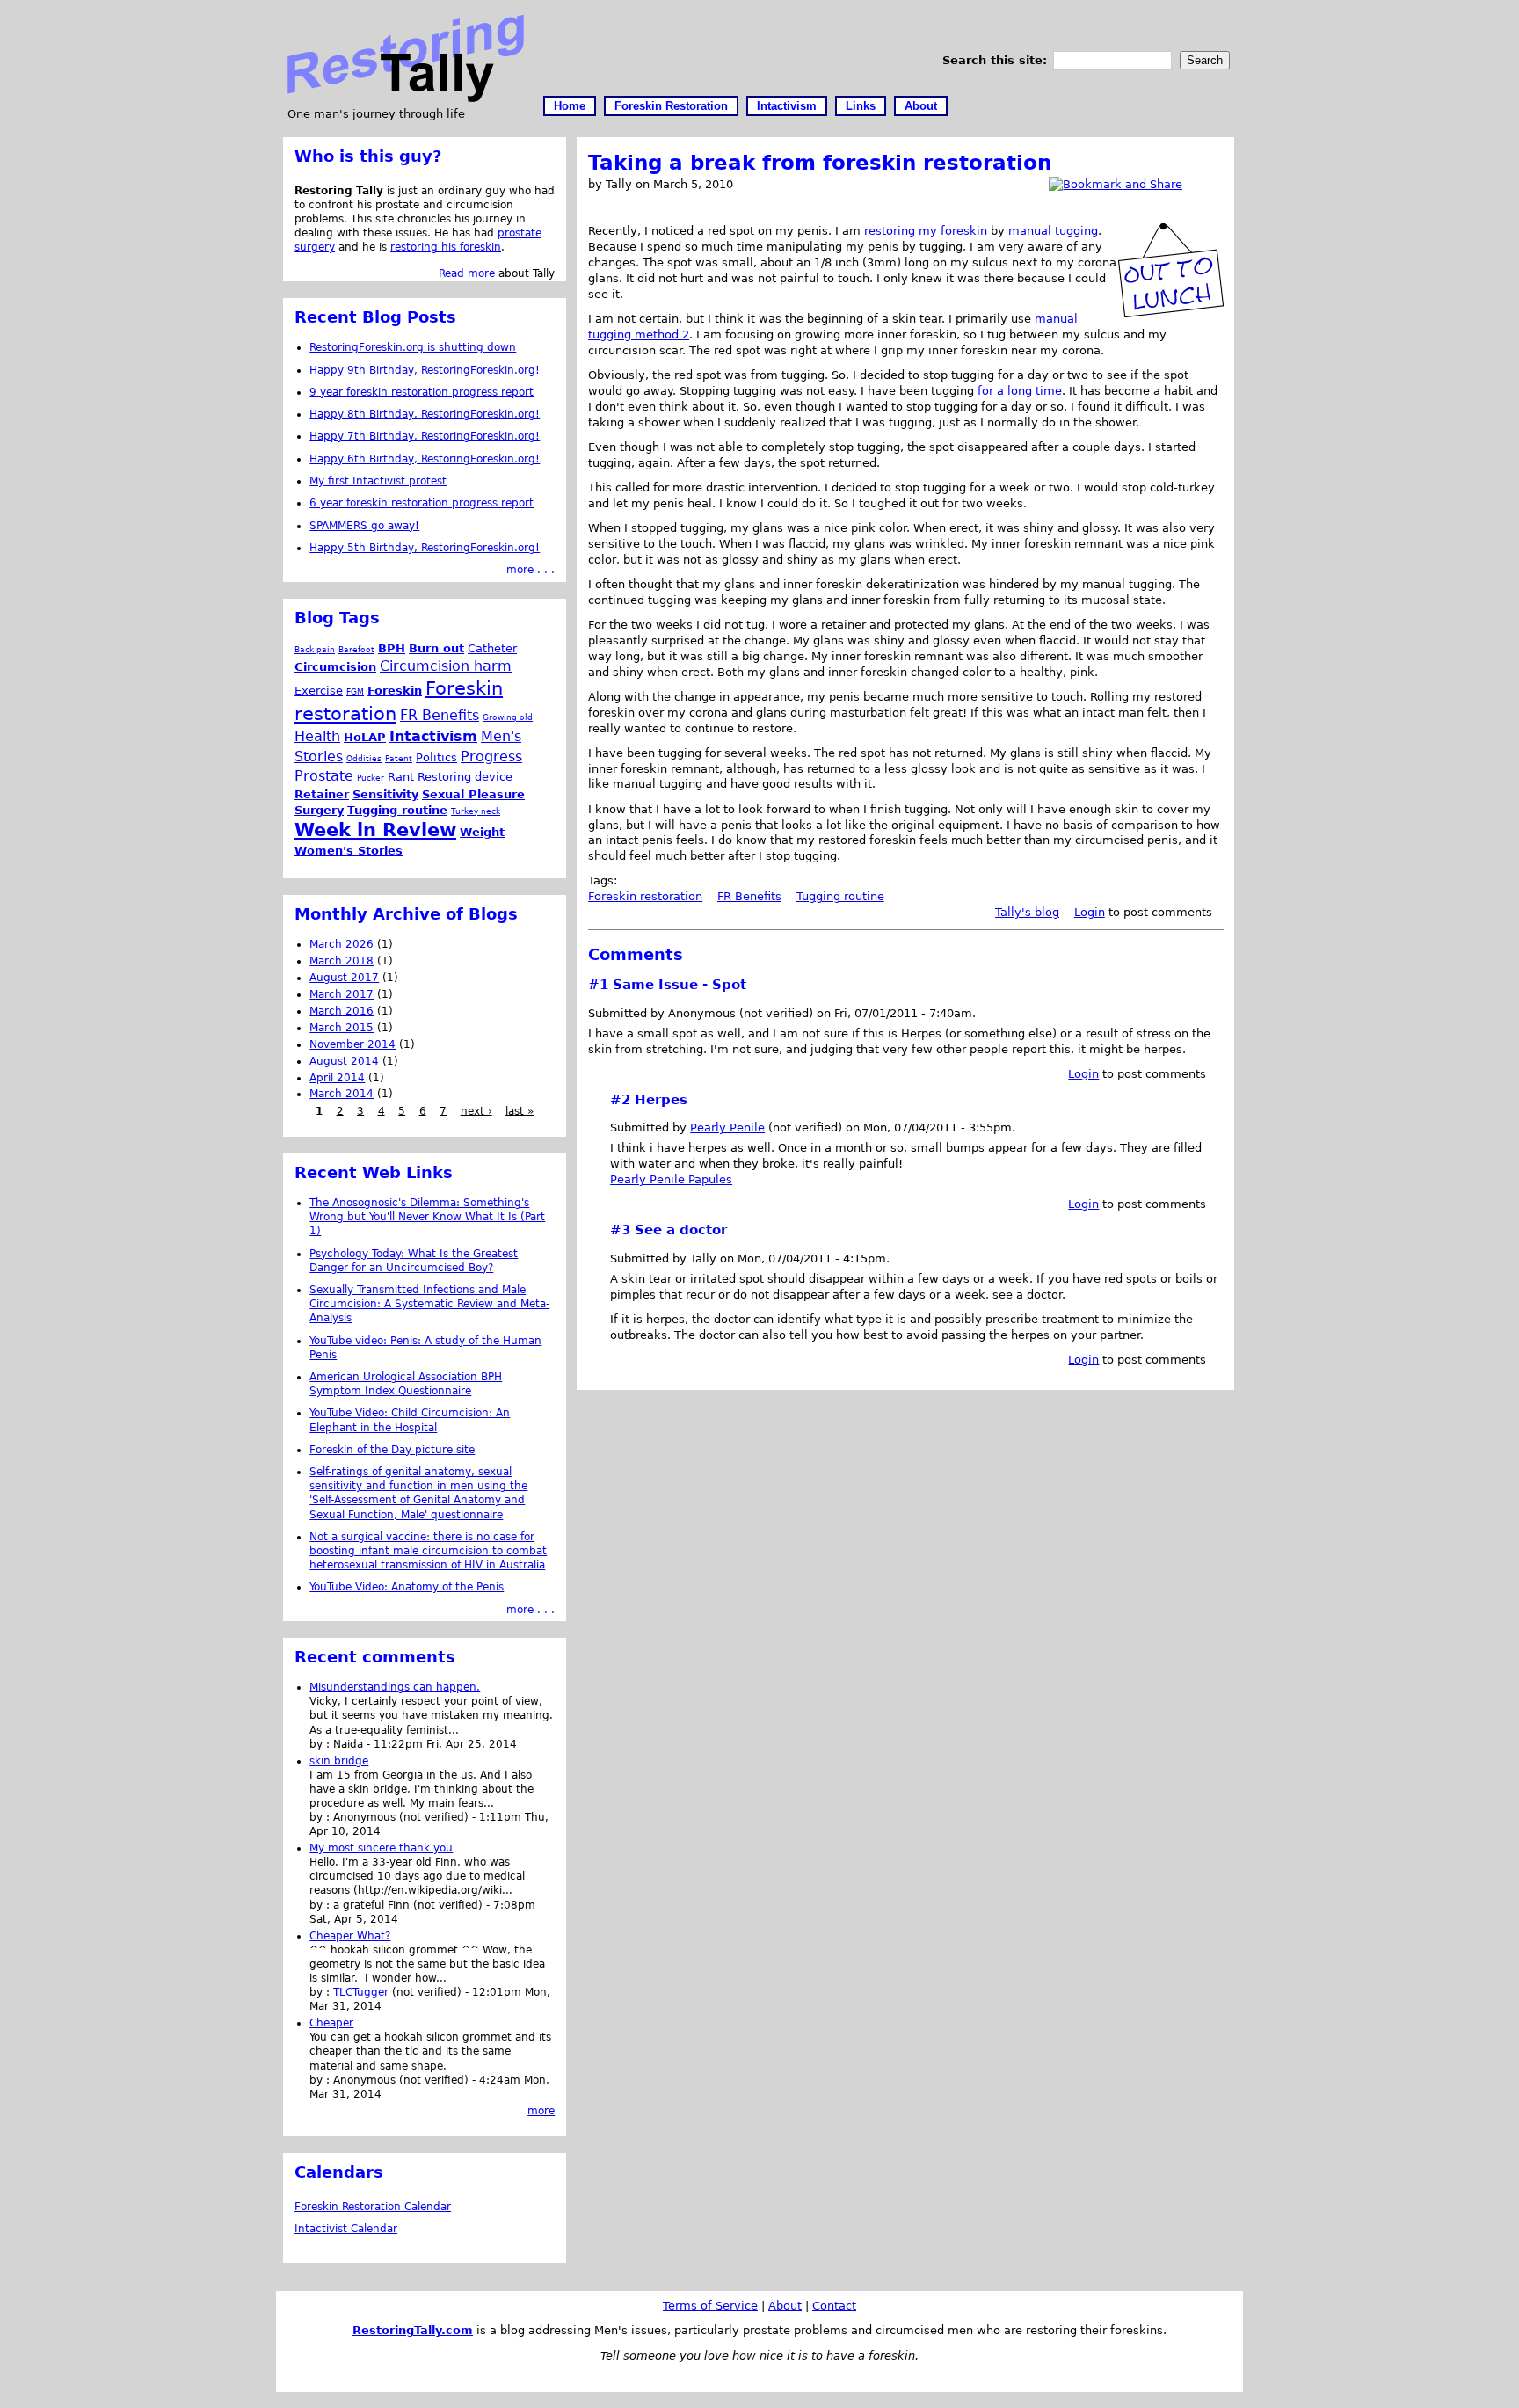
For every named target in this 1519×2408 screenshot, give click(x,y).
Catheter (492, 648)
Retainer (322, 794)
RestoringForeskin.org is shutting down (413, 347)
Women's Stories (349, 851)
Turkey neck (476, 811)
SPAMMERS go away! (364, 526)
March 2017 (342, 994)
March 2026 (342, 944)
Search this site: (997, 60)
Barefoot (356, 649)
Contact (834, 2306)
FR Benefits (749, 896)
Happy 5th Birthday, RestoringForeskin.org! (425, 548)
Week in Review (375, 830)
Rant (401, 777)
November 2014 (352, 1044)
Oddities (364, 758)
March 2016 (342, 1011)
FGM (355, 691)
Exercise (319, 691)
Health (317, 736)
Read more (467, 273)
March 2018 (342, 961)
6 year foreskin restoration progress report (422, 503)
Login (1090, 912)
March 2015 (342, 1028)
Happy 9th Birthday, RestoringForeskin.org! (425, 370)
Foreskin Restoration (671, 106)
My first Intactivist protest (378, 481)
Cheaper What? (350, 1936)
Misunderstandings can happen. (395, 1687)
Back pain (315, 649)
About (921, 106)
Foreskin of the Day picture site (392, 1450)
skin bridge (339, 1761)
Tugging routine (840, 896)
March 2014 (342, 1094)
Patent (399, 758)
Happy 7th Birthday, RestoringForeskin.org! (425, 436)
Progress (491, 757)
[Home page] (406, 98)
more (541, 2111)
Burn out (436, 648)
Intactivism (787, 106)
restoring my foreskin (926, 231)
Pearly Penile (727, 1128)
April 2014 (337, 1078)
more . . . (531, 570)
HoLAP (365, 737)
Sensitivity (385, 794)
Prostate (324, 776)
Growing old (508, 717)
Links (861, 106)
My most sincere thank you (381, 1848)
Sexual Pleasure (473, 794)
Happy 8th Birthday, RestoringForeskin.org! (425, 414)
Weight (482, 832)
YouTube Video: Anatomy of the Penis (407, 1587)
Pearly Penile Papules (671, 1179)
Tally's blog (1027, 912)
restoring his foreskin (446, 247)
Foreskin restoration (645, 896)
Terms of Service (710, 2306)
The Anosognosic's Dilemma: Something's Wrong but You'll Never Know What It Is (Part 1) (427, 1217)
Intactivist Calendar (346, 2229)
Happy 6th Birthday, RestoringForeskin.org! (425, 459)
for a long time (1020, 391)
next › (476, 1110)
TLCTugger (361, 1992)
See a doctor (681, 1230)
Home (570, 106)
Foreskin (395, 691)
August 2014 (344, 1061)
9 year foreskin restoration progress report (422, 392)
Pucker (371, 778)
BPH (392, 648)
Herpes (661, 1100)
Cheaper (331, 2023)
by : (321, 1744)
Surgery (319, 810)
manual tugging (1053, 231)
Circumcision (335, 667)
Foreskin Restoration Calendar (373, 2207)
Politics (436, 757)
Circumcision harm (446, 666)
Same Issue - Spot (680, 985)
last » (520, 1110)
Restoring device (465, 777)
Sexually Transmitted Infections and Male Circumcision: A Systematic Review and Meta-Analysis (429, 1304)
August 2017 (344, 978)
